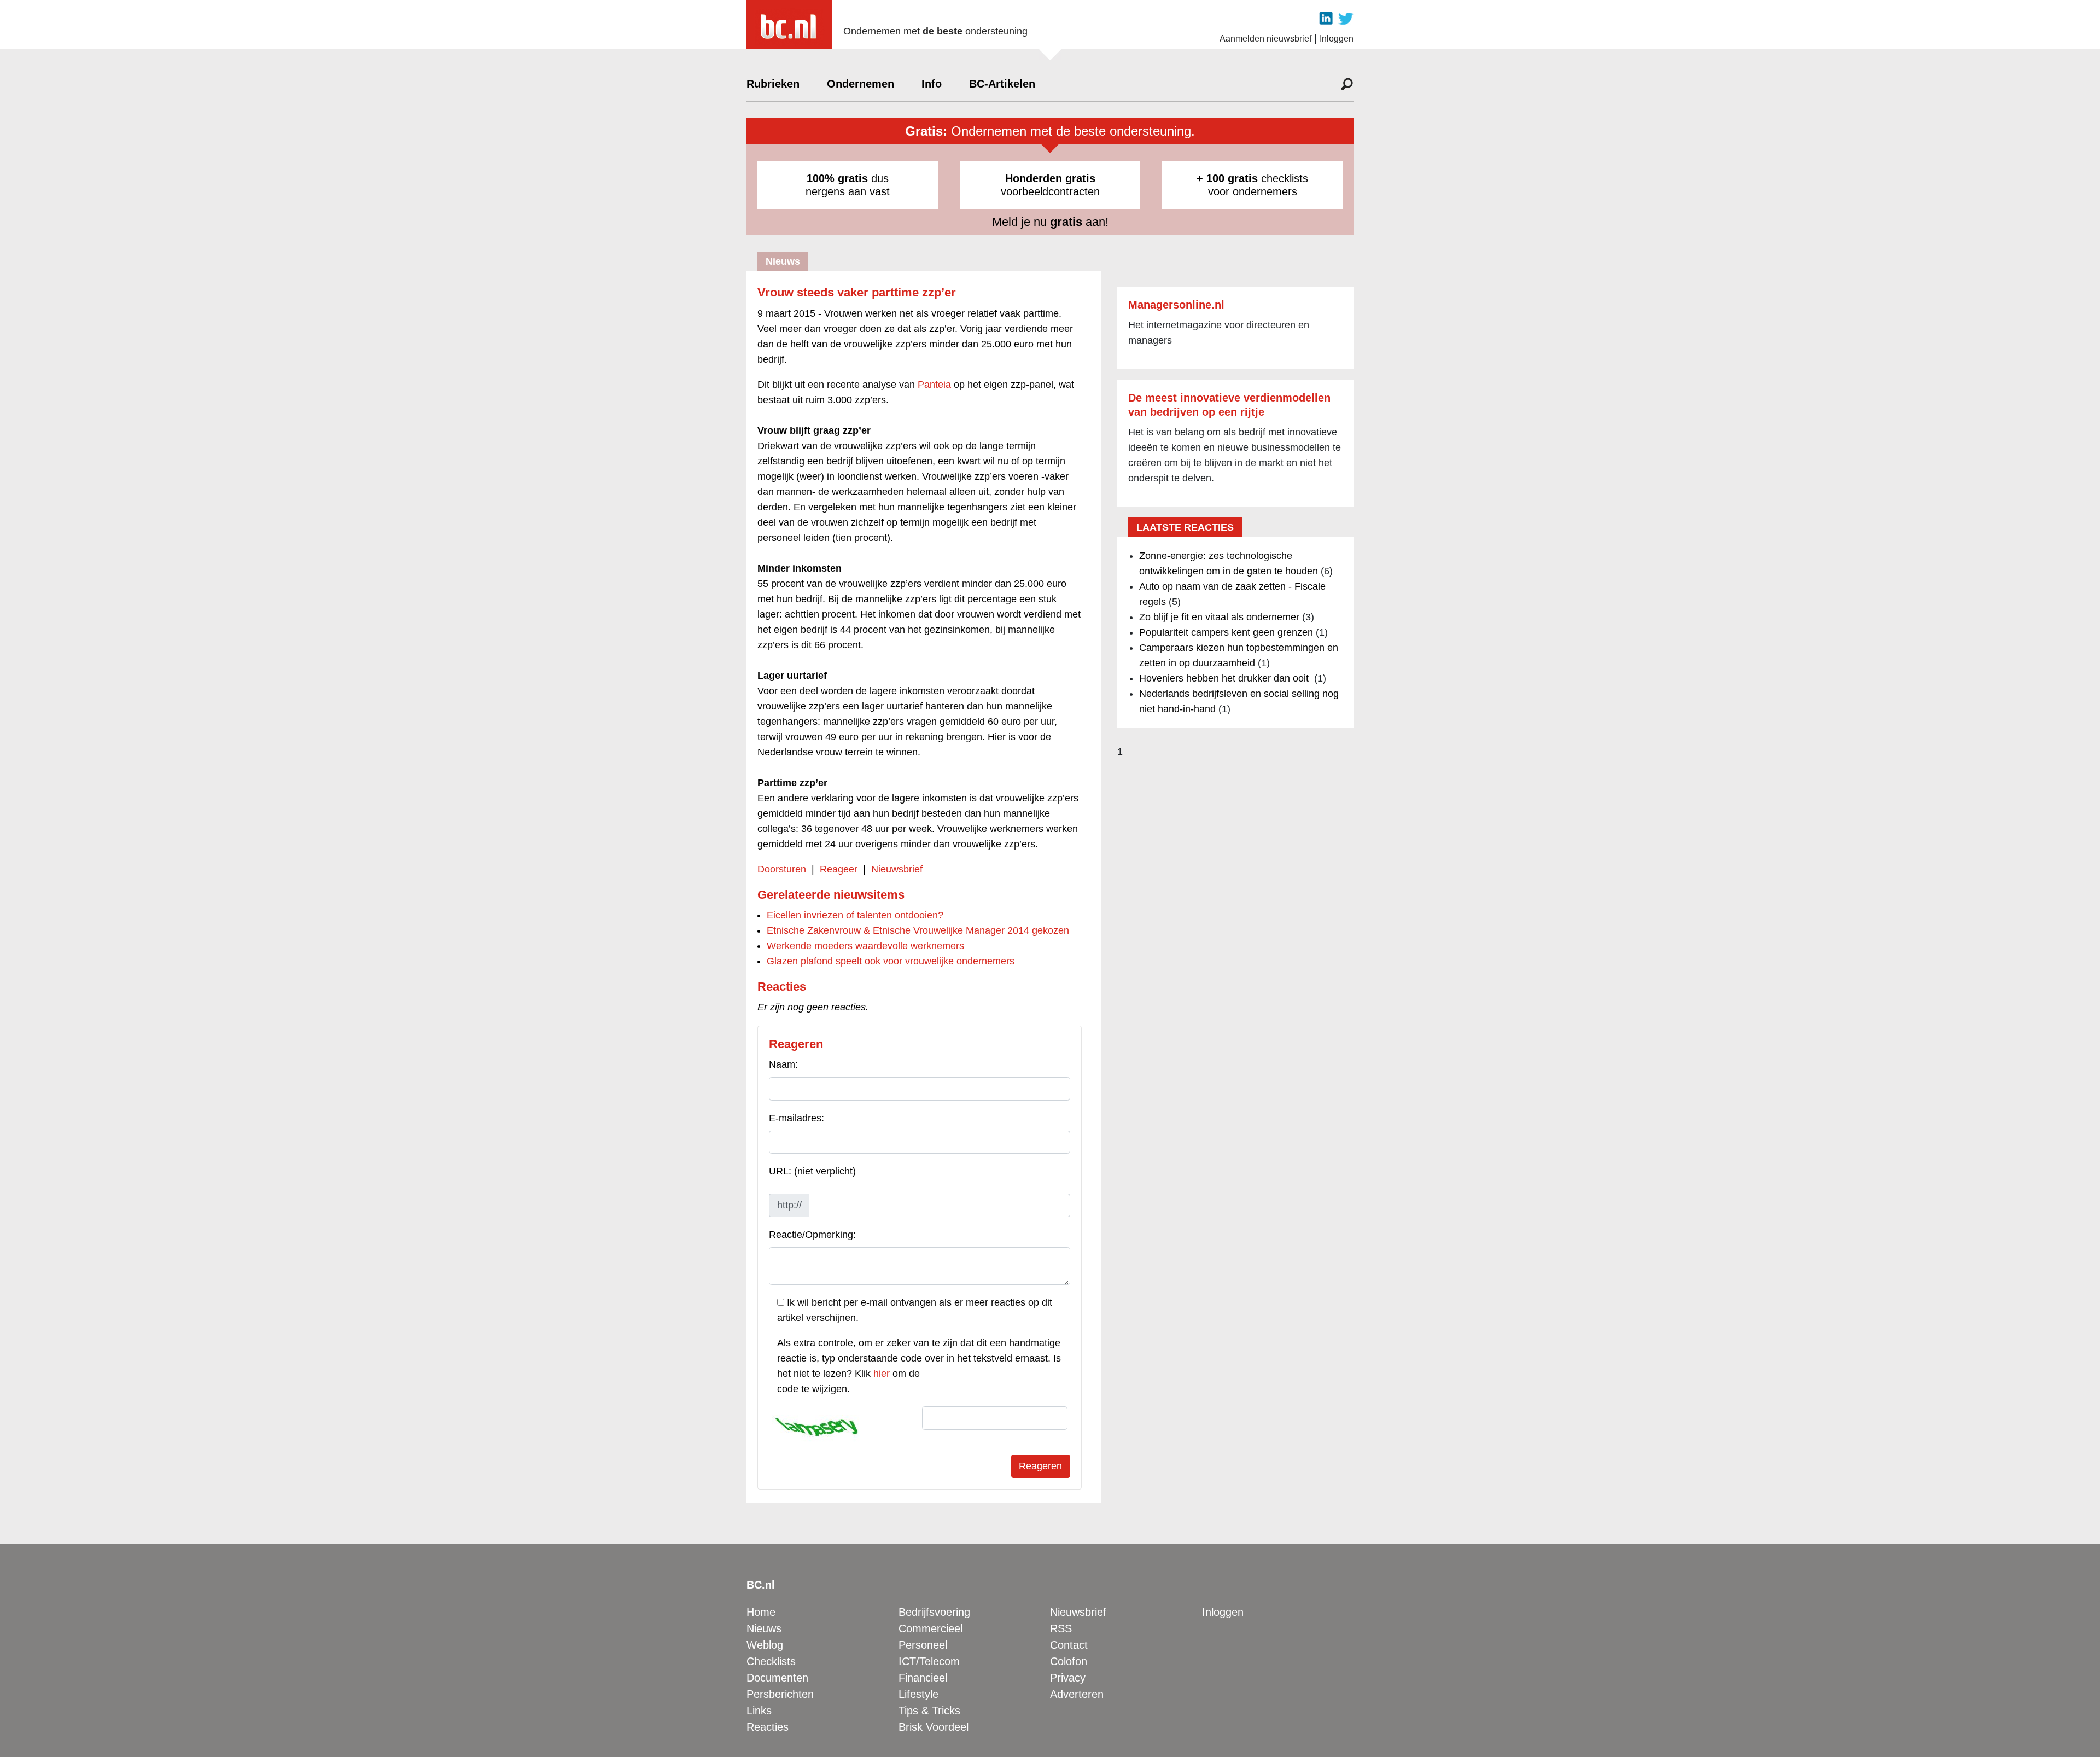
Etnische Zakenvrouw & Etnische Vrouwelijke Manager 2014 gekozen (918, 930)
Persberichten (780, 1694)
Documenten (777, 1678)
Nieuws (764, 1628)
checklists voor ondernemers (1252, 185)
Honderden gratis (1050, 178)
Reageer (839, 869)
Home (761, 1612)
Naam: (783, 1064)
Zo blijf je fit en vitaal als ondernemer (1219, 617)
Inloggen (1337, 39)
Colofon (1069, 1661)
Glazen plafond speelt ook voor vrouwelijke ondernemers (891, 961)
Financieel (923, 1678)
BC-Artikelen (1002, 84)
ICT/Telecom (929, 1661)
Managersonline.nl (1176, 305)
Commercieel (931, 1628)
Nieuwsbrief (897, 869)
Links (759, 1711)
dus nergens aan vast (848, 185)
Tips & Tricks (929, 1711)
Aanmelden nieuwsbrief (1265, 39)
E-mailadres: (797, 1118)
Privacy (1068, 1678)
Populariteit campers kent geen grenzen (1226, 632)
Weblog (765, 1645)
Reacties (768, 1727)
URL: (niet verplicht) (812, 1171)
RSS (1061, 1628)
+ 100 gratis (1227, 178)
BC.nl (761, 1585)
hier (882, 1374)
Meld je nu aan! (1050, 222)
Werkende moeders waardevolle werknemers (865, 946)
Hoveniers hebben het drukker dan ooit (1225, 678)
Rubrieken (773, 84)
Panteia (934, 385)
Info (932, 84)
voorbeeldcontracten (1050, 185)
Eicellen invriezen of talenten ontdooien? (855, 915)
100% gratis (837, 178)
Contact (1069, 1645)
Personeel (923, 1645)
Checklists (771, 1661)
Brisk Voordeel (934, 1727)
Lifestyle (918, 1694)
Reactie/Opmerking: (812, 1235)
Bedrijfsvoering (934, 1612)
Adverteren (1077, 1694)
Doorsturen (782, 869)
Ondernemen (861, 84)
